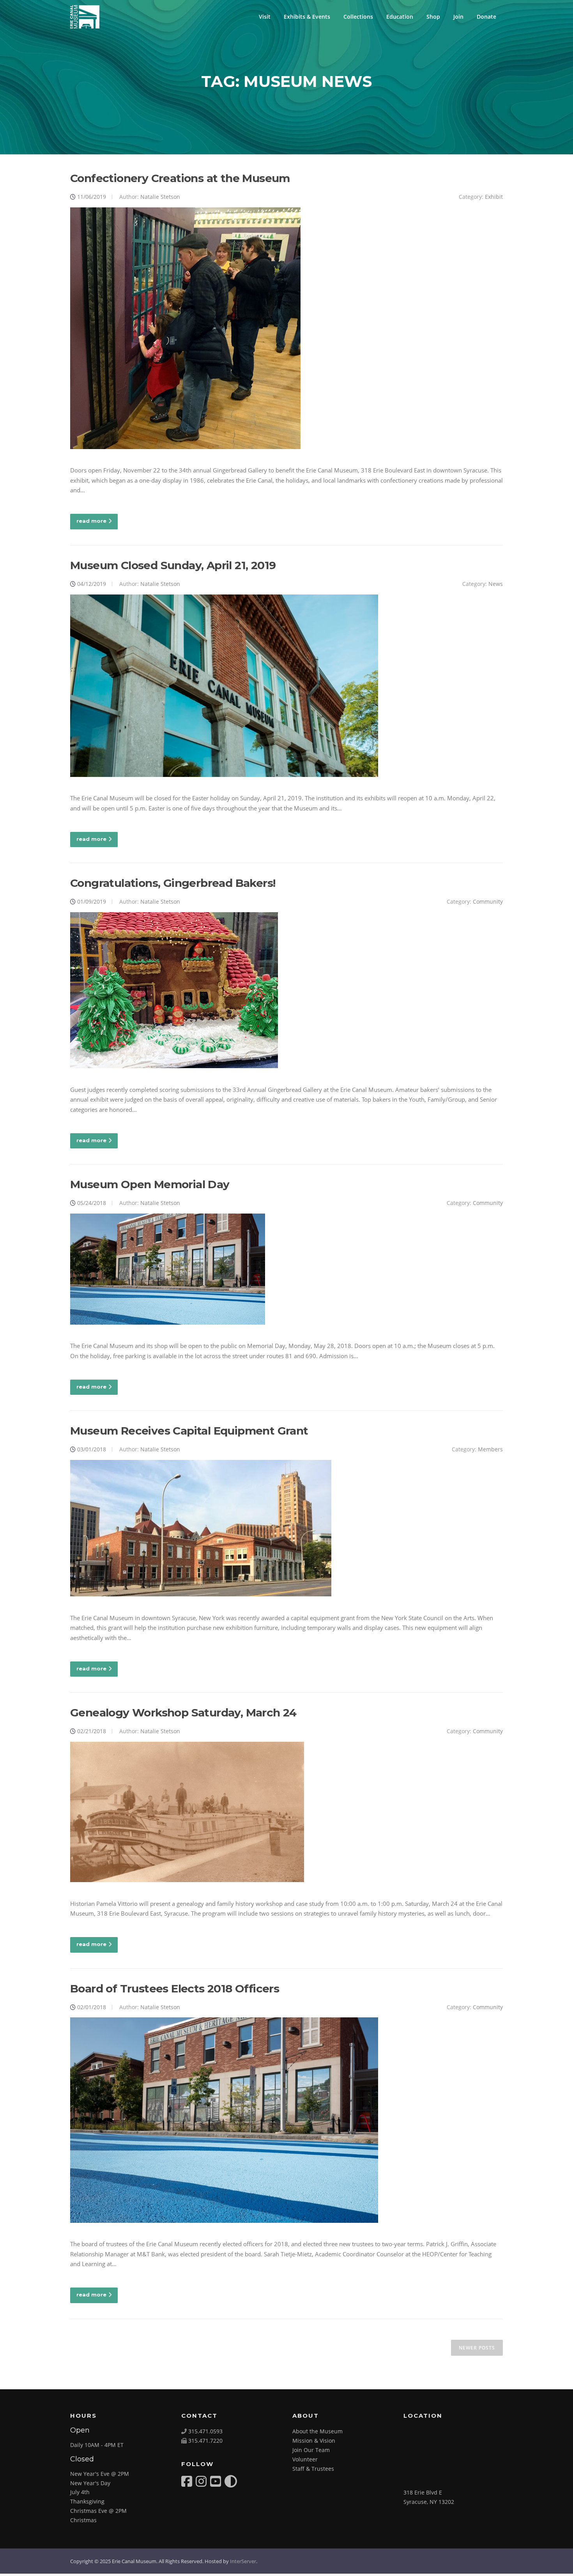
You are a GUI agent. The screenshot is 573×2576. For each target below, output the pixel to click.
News (496, 584)
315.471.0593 (205, 2431)
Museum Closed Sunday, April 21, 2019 (173, 565)
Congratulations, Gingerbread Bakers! (173, 883)
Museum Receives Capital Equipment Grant (189, 1431)
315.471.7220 (205, 2441)
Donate (486, 17)
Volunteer (305, 2459)
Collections (358, 17)
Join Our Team (311, 2450)
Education (400, 17)
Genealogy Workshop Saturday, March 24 (183, 1713)
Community (488, 901)
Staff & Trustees (313, 2469)
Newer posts (477, 2348)
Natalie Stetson (160, 197)
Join (458, 17)
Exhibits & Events (307, 17)
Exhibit (494, 197)
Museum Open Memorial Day (150, 1184)
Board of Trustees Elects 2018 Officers (175, 1989)
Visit (265, 17)
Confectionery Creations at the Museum (180, 178)
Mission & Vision (314, 2441)
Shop (433, 17)
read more (91, 521)
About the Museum (317, 2431)
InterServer (243, 2561)
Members (490, 1449)
